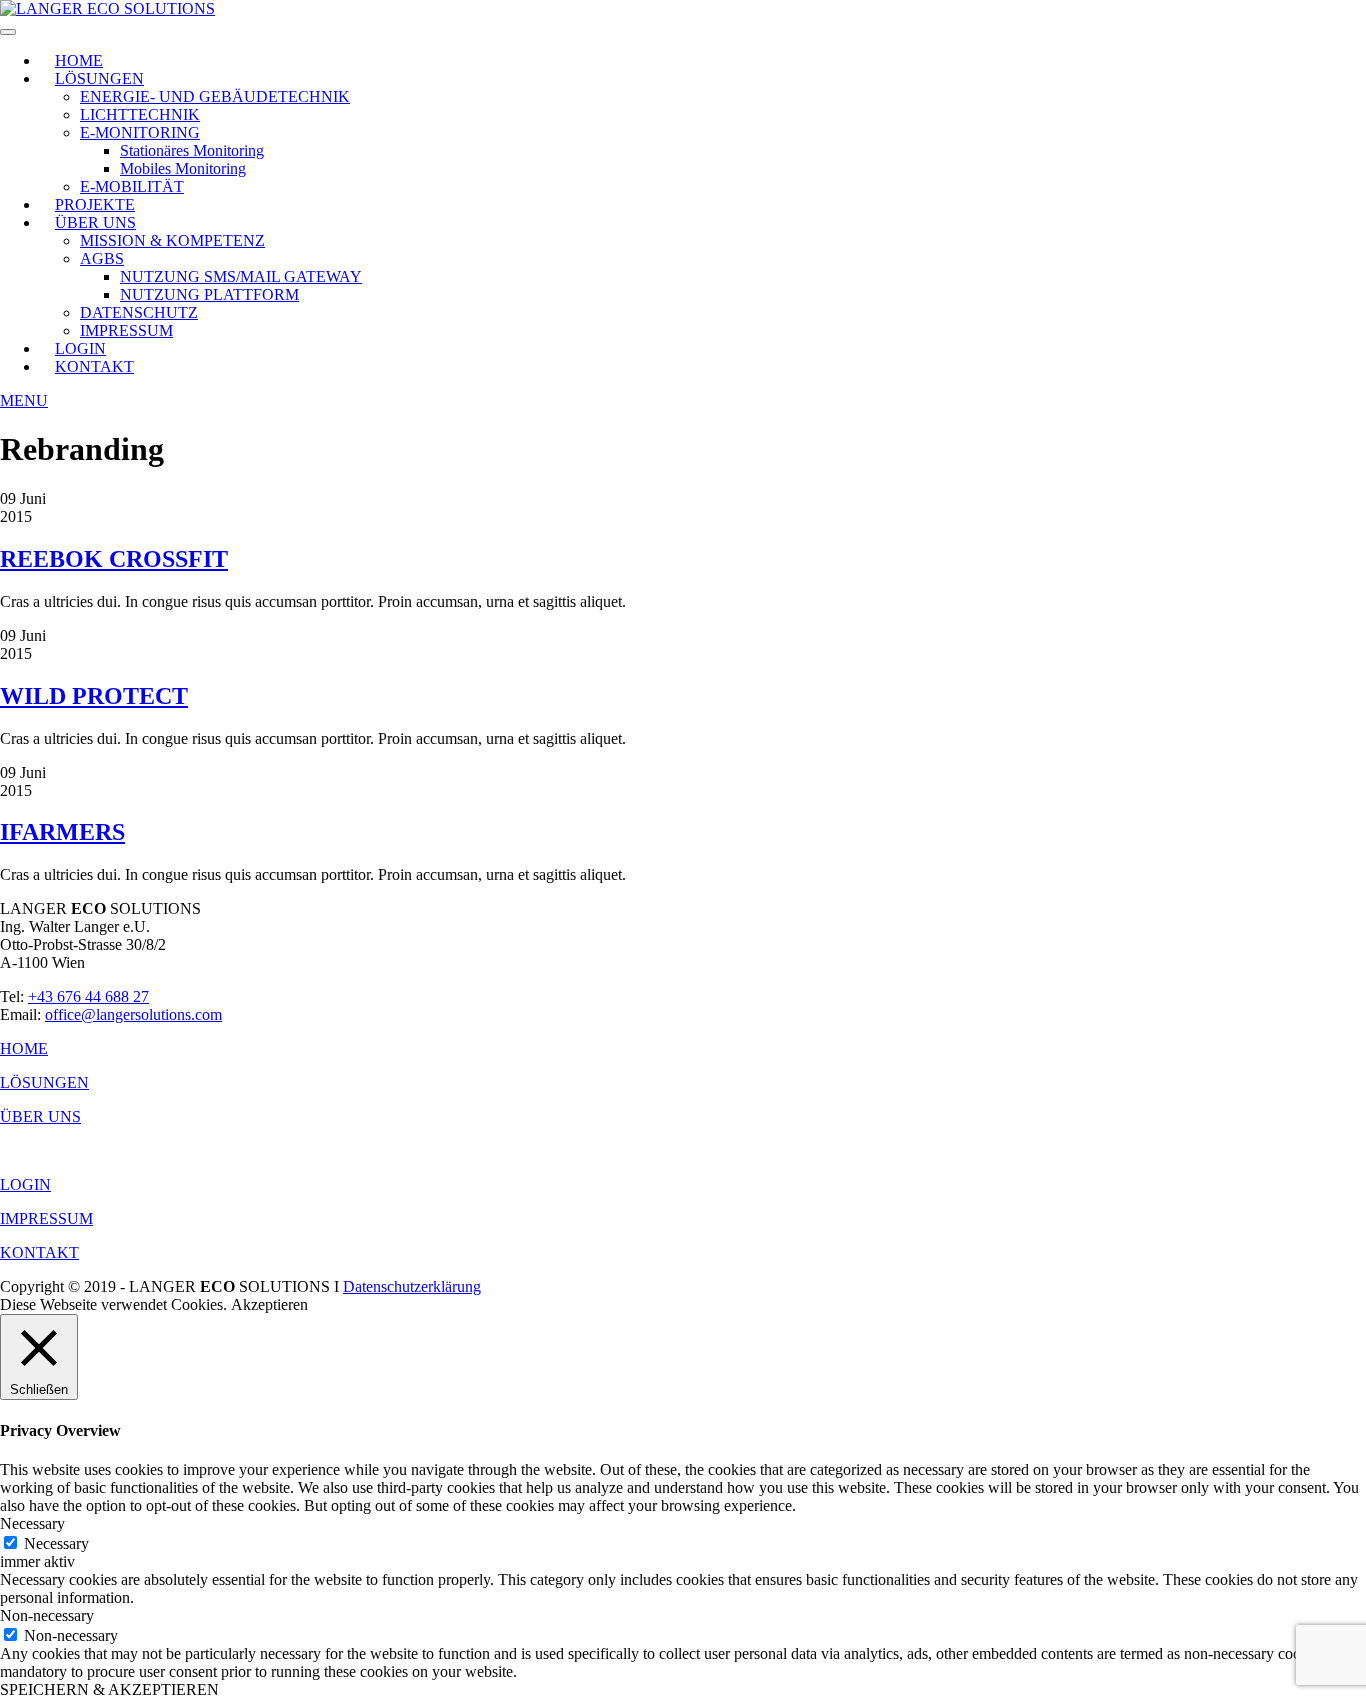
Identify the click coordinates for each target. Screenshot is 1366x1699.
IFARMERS (62, 832)
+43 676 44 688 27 (88, 996)
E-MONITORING (140, 132)
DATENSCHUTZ (139, 312)
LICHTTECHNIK (140, 114)
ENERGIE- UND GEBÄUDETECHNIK (215, 96)
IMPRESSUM (126, 330)
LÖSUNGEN (99, 78)
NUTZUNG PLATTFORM (209, 294)
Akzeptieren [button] (269, 1304)
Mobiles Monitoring (183, 168)
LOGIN (80, 348)
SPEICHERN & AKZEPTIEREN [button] (109, 1689)
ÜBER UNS (95, 222)
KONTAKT (94, 366)
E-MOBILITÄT (132, 186)
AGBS (102, 258)
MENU (24, 400)
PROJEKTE (95, 204)
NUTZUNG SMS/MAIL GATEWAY (241, 276)
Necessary (56, 1543)
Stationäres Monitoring (192, 150)
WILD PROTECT (94, 696)
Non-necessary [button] (47, 1615)
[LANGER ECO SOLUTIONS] (107, 8)
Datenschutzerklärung (412, 1286)
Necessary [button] (32, 1523)
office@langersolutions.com (133, 1014)
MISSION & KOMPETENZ (172, 240)
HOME (79, 60)
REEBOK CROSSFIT (114, 559)
